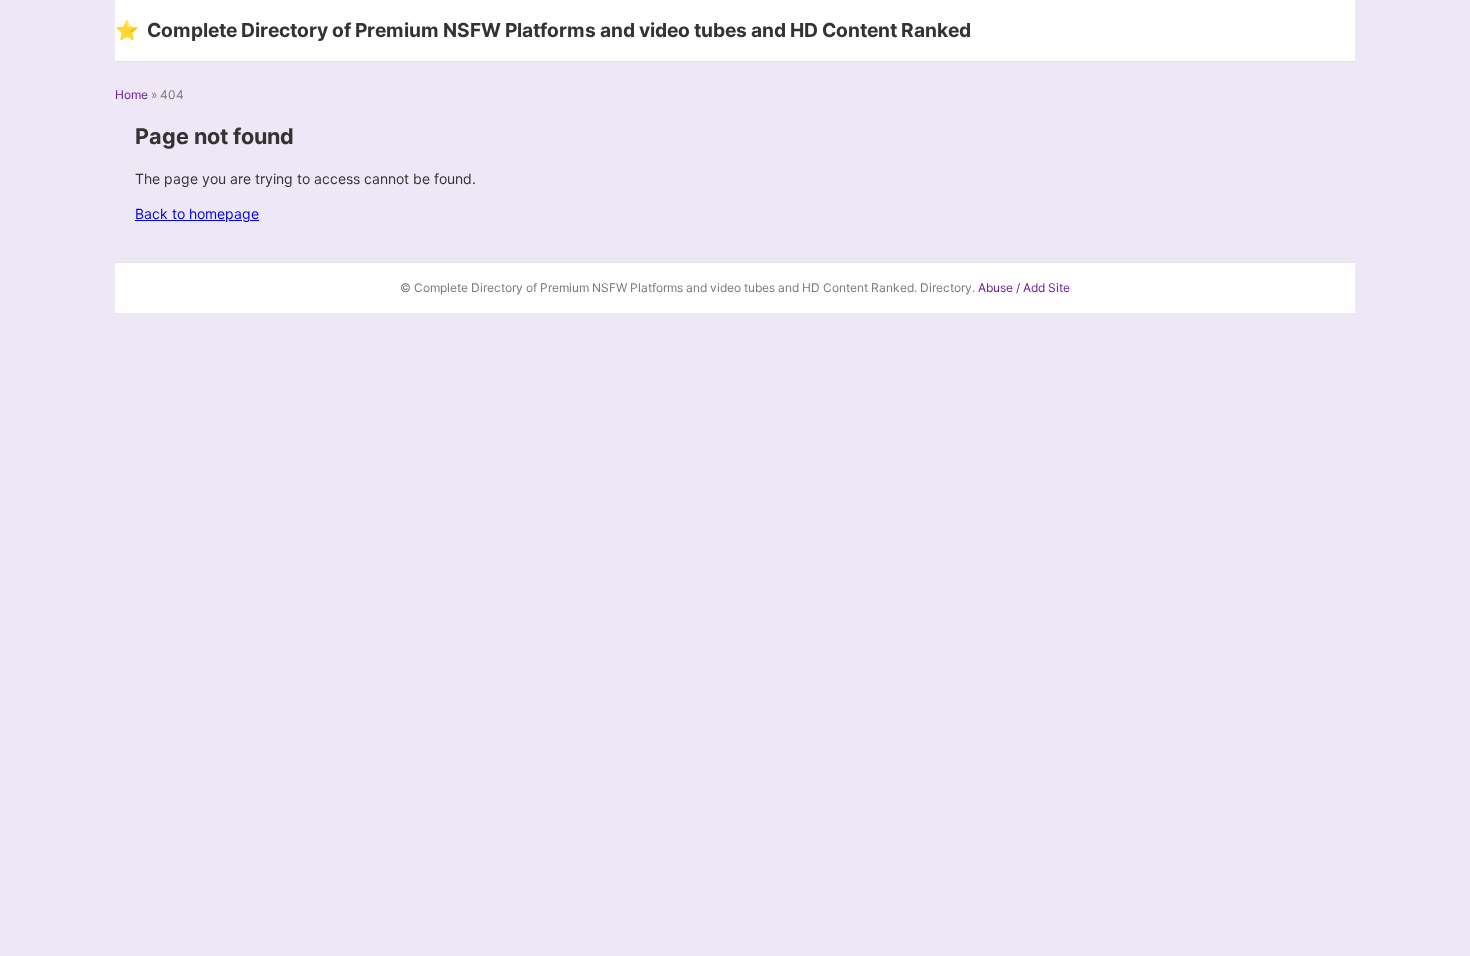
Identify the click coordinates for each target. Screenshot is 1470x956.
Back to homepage (197, 213)
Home (131, 94)
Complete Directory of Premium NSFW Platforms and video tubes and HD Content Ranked (543, 30)
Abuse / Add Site (1024, 287)
